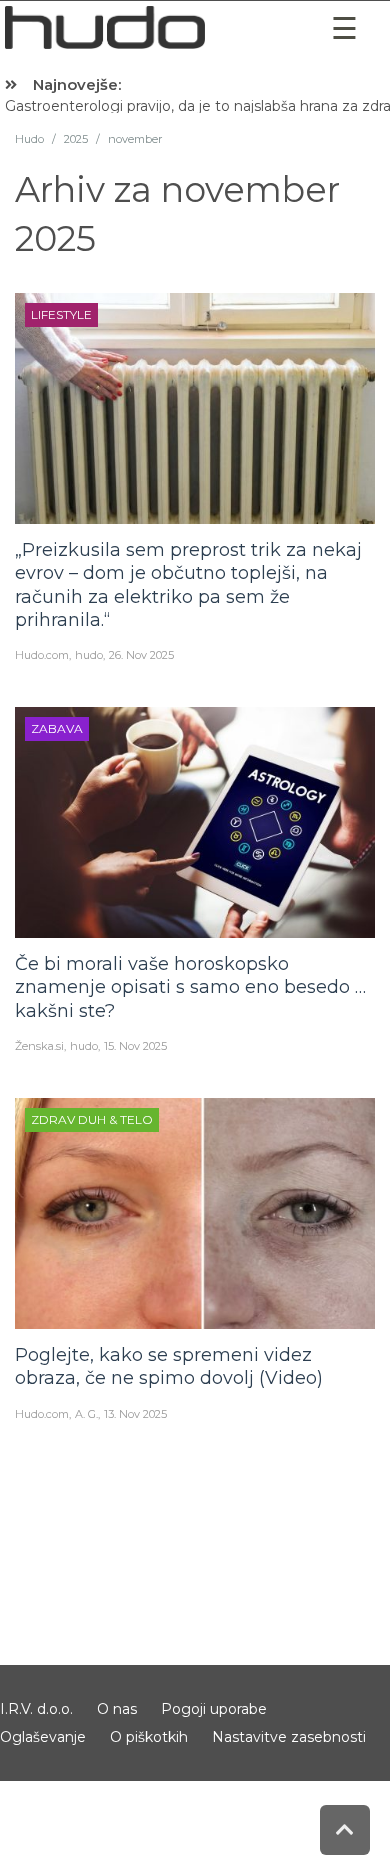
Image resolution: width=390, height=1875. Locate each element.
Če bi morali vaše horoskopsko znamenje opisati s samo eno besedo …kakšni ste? (190, 987)
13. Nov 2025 (135, 1414)
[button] (345, 28)
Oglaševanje (43, 1737)
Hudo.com (42, 655)
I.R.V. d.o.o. (36, 1709)
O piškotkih (149, 1737)
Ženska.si (39, 1046)
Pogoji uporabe (214, 1709)
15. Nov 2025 (135, 1046)
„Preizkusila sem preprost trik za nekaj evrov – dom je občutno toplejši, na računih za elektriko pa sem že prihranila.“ (188, 585)
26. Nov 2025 (141, 655)
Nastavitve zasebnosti (289, 1737)
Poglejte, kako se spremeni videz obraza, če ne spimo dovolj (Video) (169, 1366)
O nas (117, 1709)
